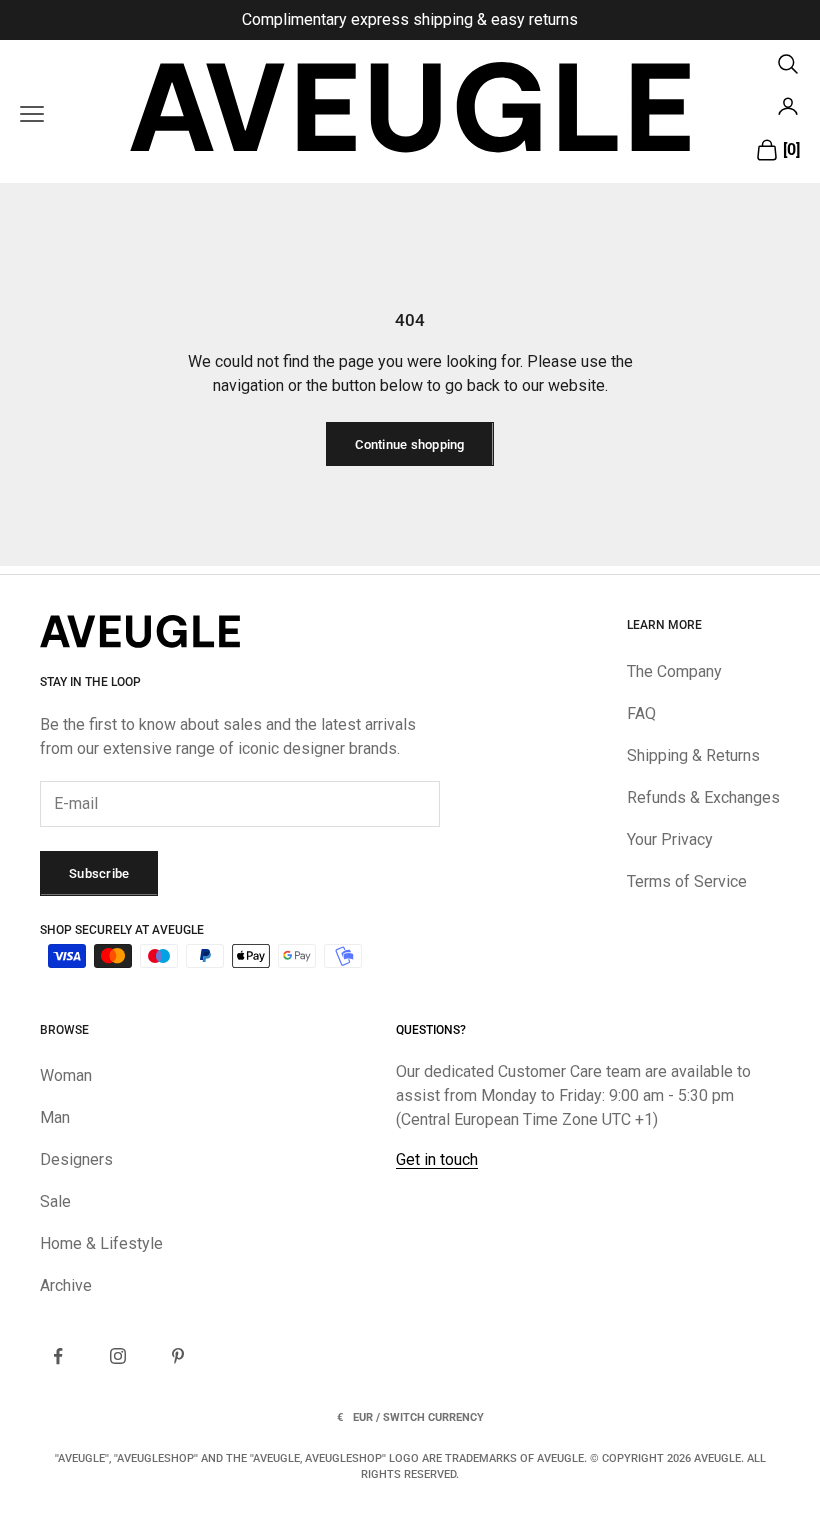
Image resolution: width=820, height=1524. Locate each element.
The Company (674, 671)
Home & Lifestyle (101, 1243)
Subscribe (99, 873)
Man (55, 1117)
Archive (66, 1285)
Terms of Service (687, 881)
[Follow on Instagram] (118, 1356)
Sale (55, 1201)
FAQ (641, 713)
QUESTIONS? (431, 1030)
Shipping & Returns (693, 755)
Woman (66, 1075)
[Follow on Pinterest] (178, 1356)
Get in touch (437, 1159)
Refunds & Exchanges (703, 797)
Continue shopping (409, 444)
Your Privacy (670, 839)
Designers (76, 1159)
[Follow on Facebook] (58, 1356)
